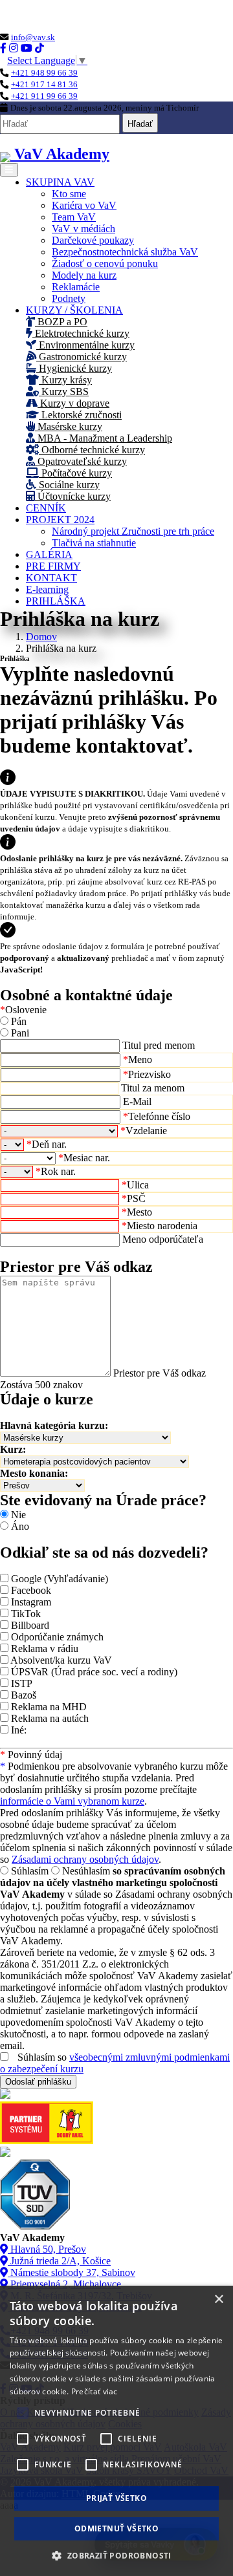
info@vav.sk (33, 37)
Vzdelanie (144, 1131)
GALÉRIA (49, 554)
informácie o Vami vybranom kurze (72, 1801)
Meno (138, 1059)
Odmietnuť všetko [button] (116, 2528)
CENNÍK (46, 508)
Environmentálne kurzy (85, 345)
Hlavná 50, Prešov (47, 2249)
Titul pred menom (159, 1045)
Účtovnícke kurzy (73, 496)
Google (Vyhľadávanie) (60, 1579)
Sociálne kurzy (68, 485)
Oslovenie (23, 1010)
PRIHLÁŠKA (56, 601)
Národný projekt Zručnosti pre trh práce (133, 531)
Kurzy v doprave (73, 403)
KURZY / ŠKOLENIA (74, 310)
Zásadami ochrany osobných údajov (85, 1859)
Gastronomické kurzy (82, 357)
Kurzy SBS (64, 392)
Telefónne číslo (157, 1116)
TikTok (26, 1614)
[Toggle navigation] (9, 170)
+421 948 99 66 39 (44, 73)
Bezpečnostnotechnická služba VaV (125, 252)
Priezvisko (147, 1074)
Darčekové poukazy (93, 240)
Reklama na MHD (49, 1707)
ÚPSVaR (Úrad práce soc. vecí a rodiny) (94, 1672)
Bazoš (24, 1695)
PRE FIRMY (53, 566)
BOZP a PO (61, 322)
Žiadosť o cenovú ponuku (105, 263)
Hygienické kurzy (74, 368)
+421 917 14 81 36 (44, 84)
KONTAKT (51, 578)
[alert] (116, 2431)
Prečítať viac (94, 2391)
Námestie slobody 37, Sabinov (72, 2272)
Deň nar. (47, 1144)
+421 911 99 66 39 (44, 96)
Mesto (137, 1212)
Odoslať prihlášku (38, 2082)
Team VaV (74, 217)
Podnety (69, 298)
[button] (116, 2555)
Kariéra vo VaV (84, 205)
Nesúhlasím (86, 1871)
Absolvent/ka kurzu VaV (61, 1660)
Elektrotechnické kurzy (81, 333)
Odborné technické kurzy (92, 450)
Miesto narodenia (160, 1226)
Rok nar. (56, 1171)
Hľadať (140, 124)
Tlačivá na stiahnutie (94, 543)
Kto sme (69, 194)
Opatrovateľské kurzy (81, 461)
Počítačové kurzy (75, 473)
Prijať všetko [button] (116, 2498)
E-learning (47, 589)
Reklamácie (76, 287)
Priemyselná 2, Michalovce (64, 2284)
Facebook (31, 1590)
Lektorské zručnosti (80, 415)
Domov (41, 637)
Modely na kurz (84, 275)
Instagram (31, 1602)
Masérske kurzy (69, 426)
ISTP (22, 1683)
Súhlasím (30, 1871)
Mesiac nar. (84, 1158)
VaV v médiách (83, 229)
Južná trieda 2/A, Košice (59, 2261)
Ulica (135, 1185)
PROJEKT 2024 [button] (60, 520)
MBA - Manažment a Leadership (104, 438)
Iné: (19, 1730)
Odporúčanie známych (57, 1637)
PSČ (134, 1198)
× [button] (218, 2300)
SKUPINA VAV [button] (60, 182)
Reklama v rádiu (45, 1648)
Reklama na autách (50, 1718)
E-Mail (137, 1101)
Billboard (30, 1625)
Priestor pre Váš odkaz (160, 1373)
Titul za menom (153, 1088)
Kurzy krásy (65, 380)
